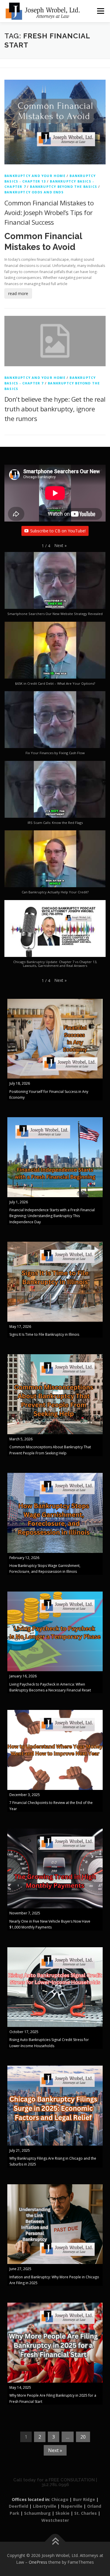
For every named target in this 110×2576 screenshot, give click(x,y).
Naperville (72, 2506)
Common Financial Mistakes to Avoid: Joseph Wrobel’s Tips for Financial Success (49, 212)
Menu (100, 11)
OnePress (38, 2562)
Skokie (62, 2513)
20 (83, 2437)
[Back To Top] (55, 2542)
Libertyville (45, 2506)
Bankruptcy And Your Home (35, 176)
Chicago (60, 2499)
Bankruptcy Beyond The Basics (64, 186)
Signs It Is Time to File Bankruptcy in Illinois (44, 1334)
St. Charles (86, 2513)
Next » (55, 2450)
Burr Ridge (84, 2499)
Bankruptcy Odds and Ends (34, 192)
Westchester (55, 2520)
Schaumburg (37, 2513)
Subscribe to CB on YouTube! (58, 531)
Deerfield (18, 2506)
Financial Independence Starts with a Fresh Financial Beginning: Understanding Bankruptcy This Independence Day (52, 1216)
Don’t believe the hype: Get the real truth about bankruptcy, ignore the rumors (55, 409)
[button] (60, 546)
